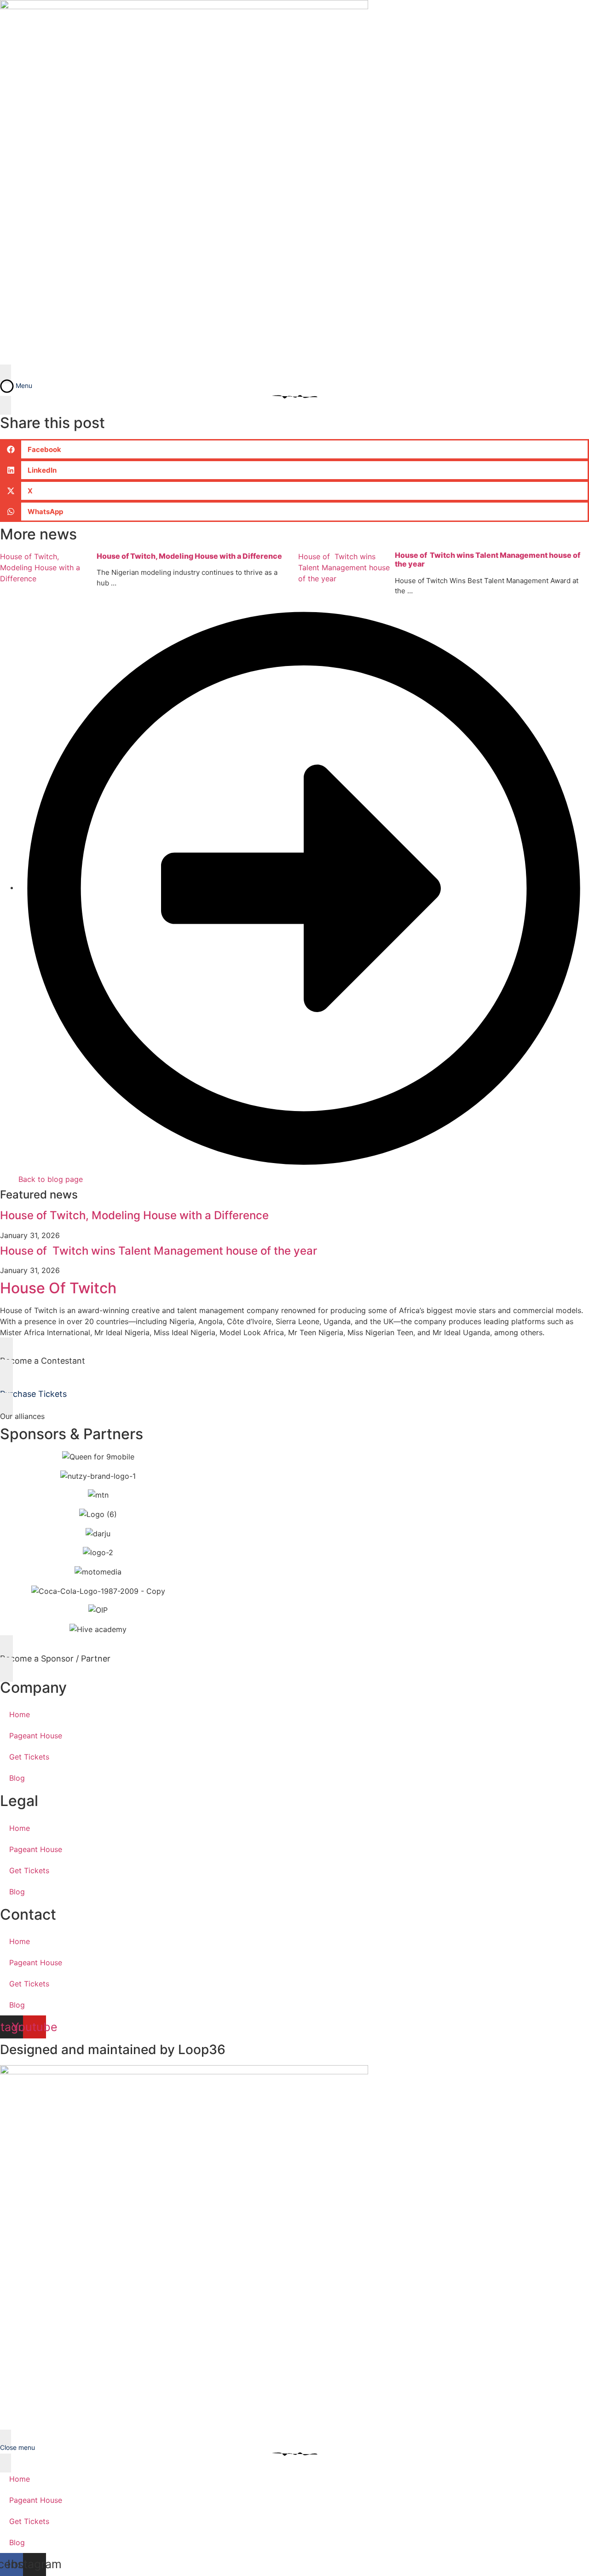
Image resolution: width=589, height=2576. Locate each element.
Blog (17, 1778)
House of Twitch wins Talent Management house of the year (159, 1251)
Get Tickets (29, 1757)
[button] (294, 449)
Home (20, 1714)
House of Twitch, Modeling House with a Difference (189, 556)
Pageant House (36, 1736)
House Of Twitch (58, 1288)
